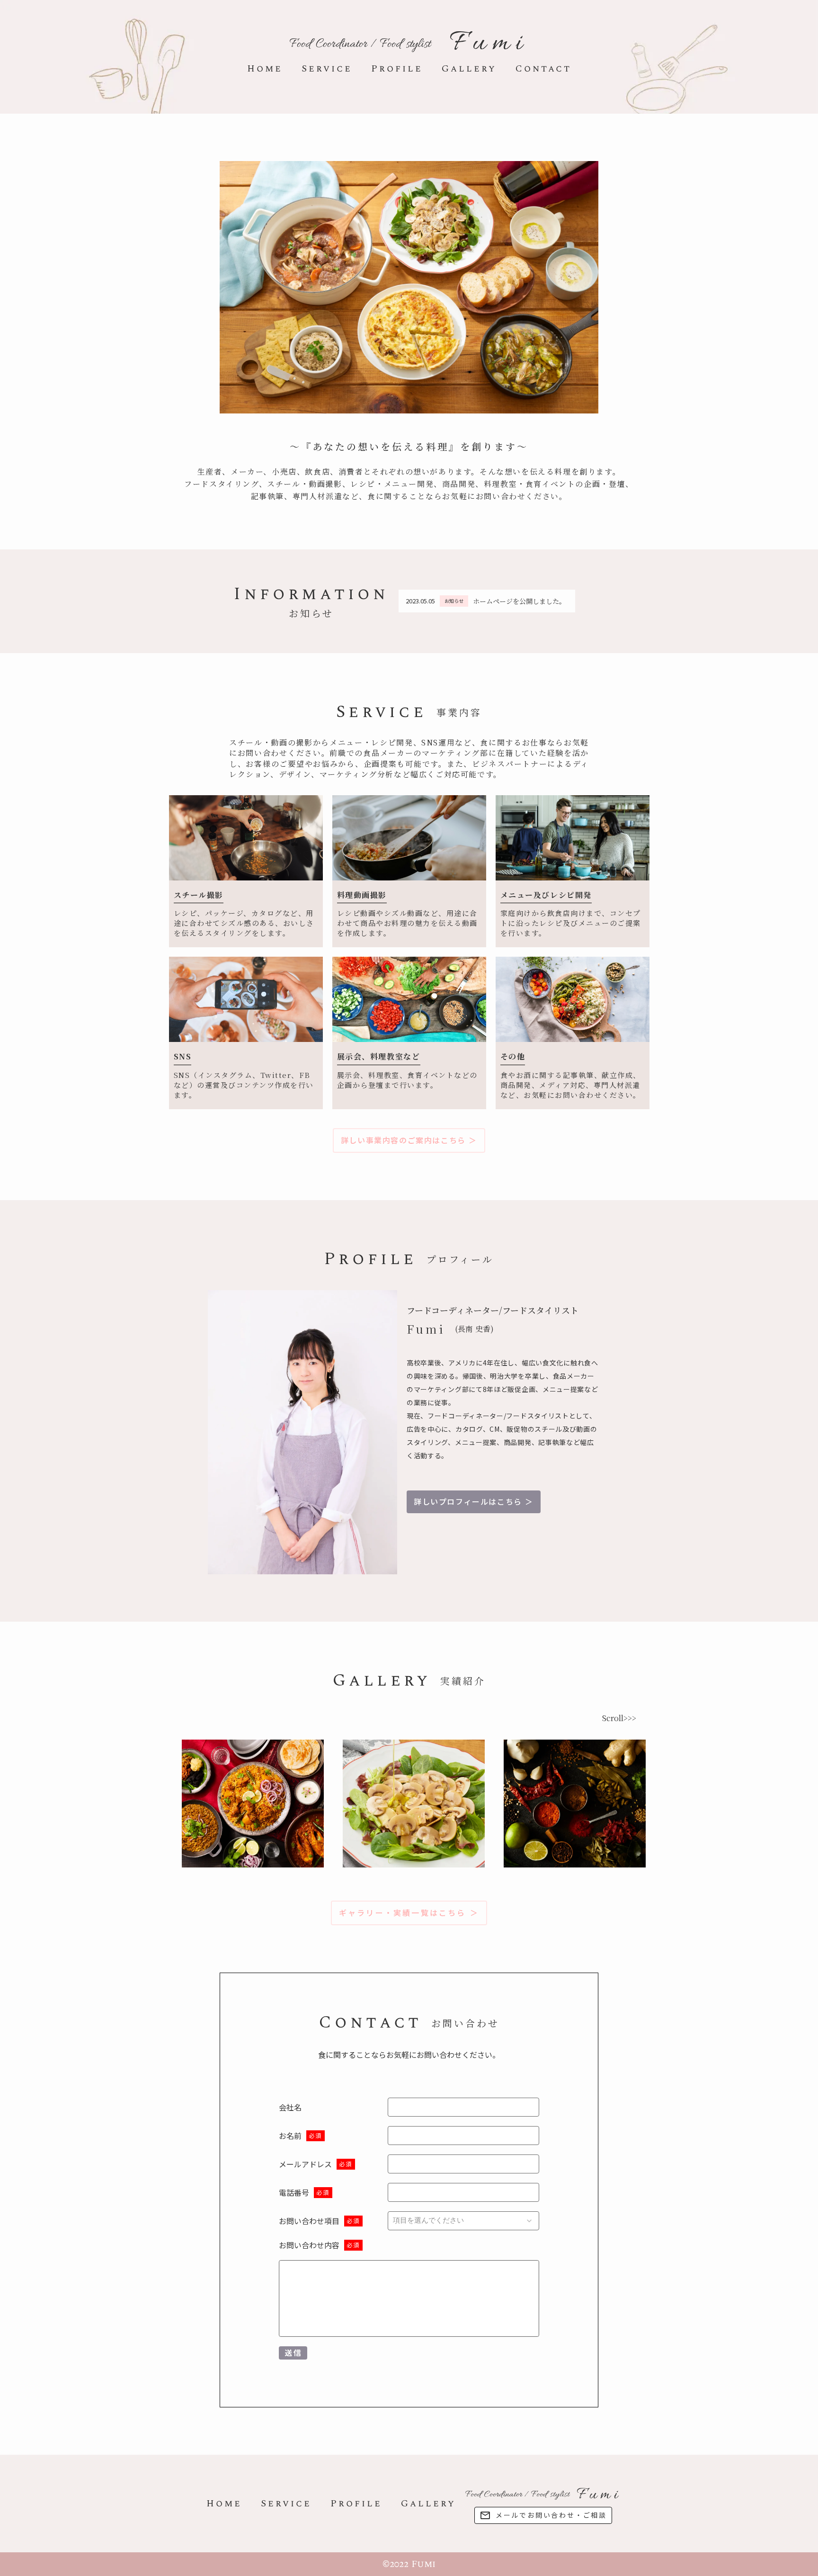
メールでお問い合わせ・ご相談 (551, 2515)
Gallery (469, 69)
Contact (543, 69)
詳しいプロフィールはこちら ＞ (474, 1502)
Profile (397, 69)
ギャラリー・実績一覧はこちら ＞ (409, 1913)
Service (327, 69)
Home (265, 69)
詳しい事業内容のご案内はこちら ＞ (409, 1140)
